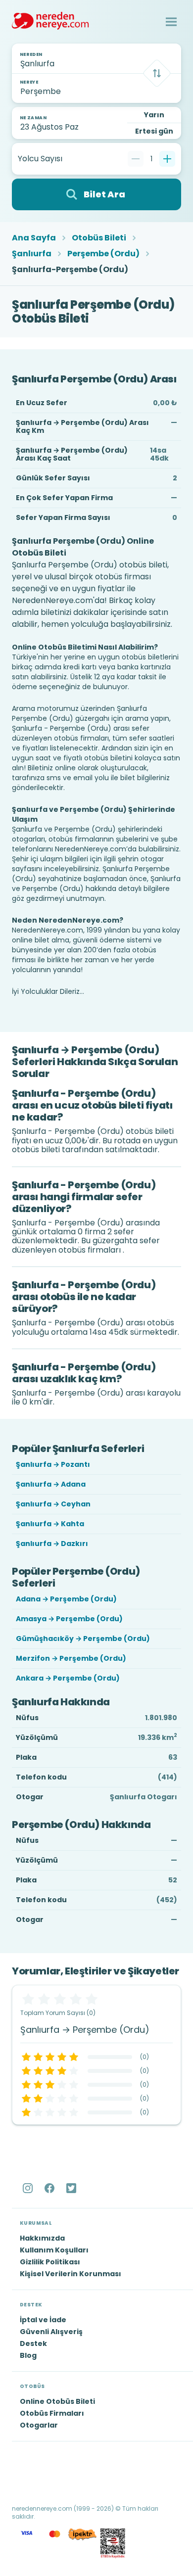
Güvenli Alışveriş (51, 2332)
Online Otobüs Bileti (57, 2401)
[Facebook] (50, 2188)
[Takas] (157, 73)
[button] (171, 22)
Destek (33, 2343)
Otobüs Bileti (99, 238)
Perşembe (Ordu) (103, 254)
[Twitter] (72, 2188)
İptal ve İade (43, 2320)
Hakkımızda (42, 2238)
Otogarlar (39, 2425)
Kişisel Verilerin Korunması (71, 2274)
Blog (28, 2355)
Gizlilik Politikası (50, 2262)
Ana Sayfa (34, 238)
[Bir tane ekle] (167, 159)
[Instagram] (29, 2188)
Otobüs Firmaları (52, 2413)
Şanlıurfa (32, 254)
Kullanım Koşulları (54, 2250)
